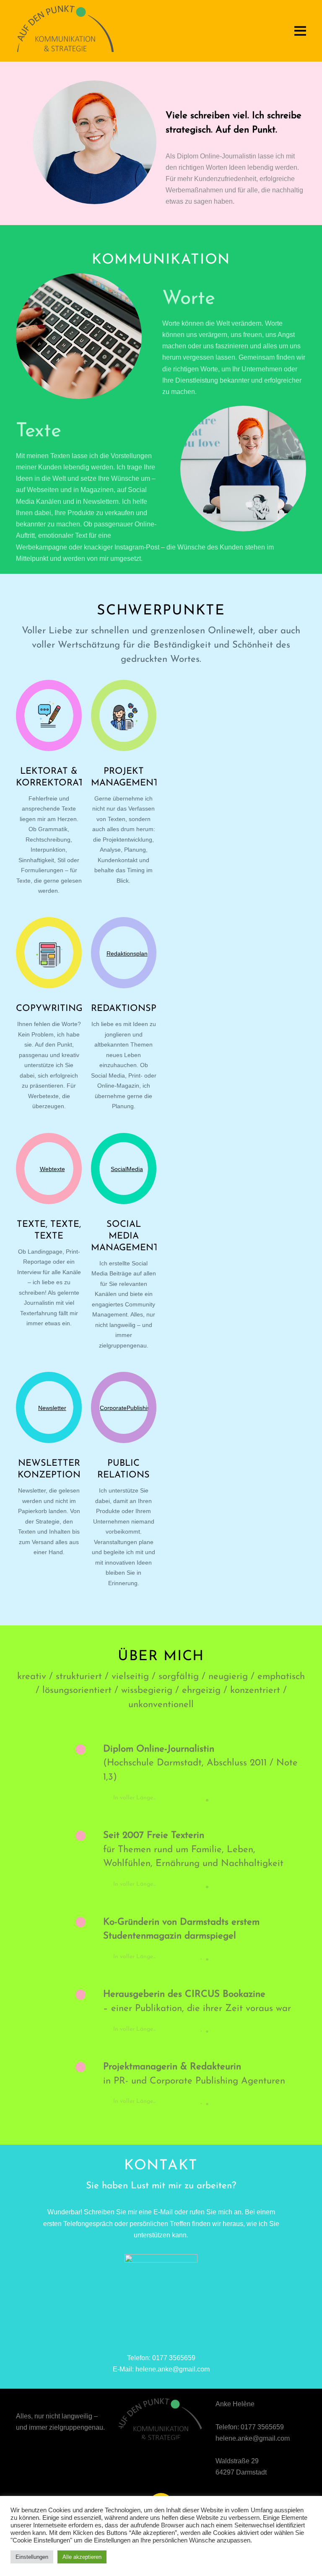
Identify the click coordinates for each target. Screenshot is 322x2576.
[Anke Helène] (65, 49)
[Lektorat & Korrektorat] (49, 715)
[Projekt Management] (124, 715)
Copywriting (49, 1009)
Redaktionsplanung (144, 1009)
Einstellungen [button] (32, 2557)
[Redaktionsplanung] (124, 953)
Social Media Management (125, 1236)
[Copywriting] (49, 953)
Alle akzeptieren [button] (82, 2557)
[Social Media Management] (124, 1169)
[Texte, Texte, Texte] (49, 1169)
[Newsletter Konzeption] (49, 1407)
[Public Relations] (124, 1407)
